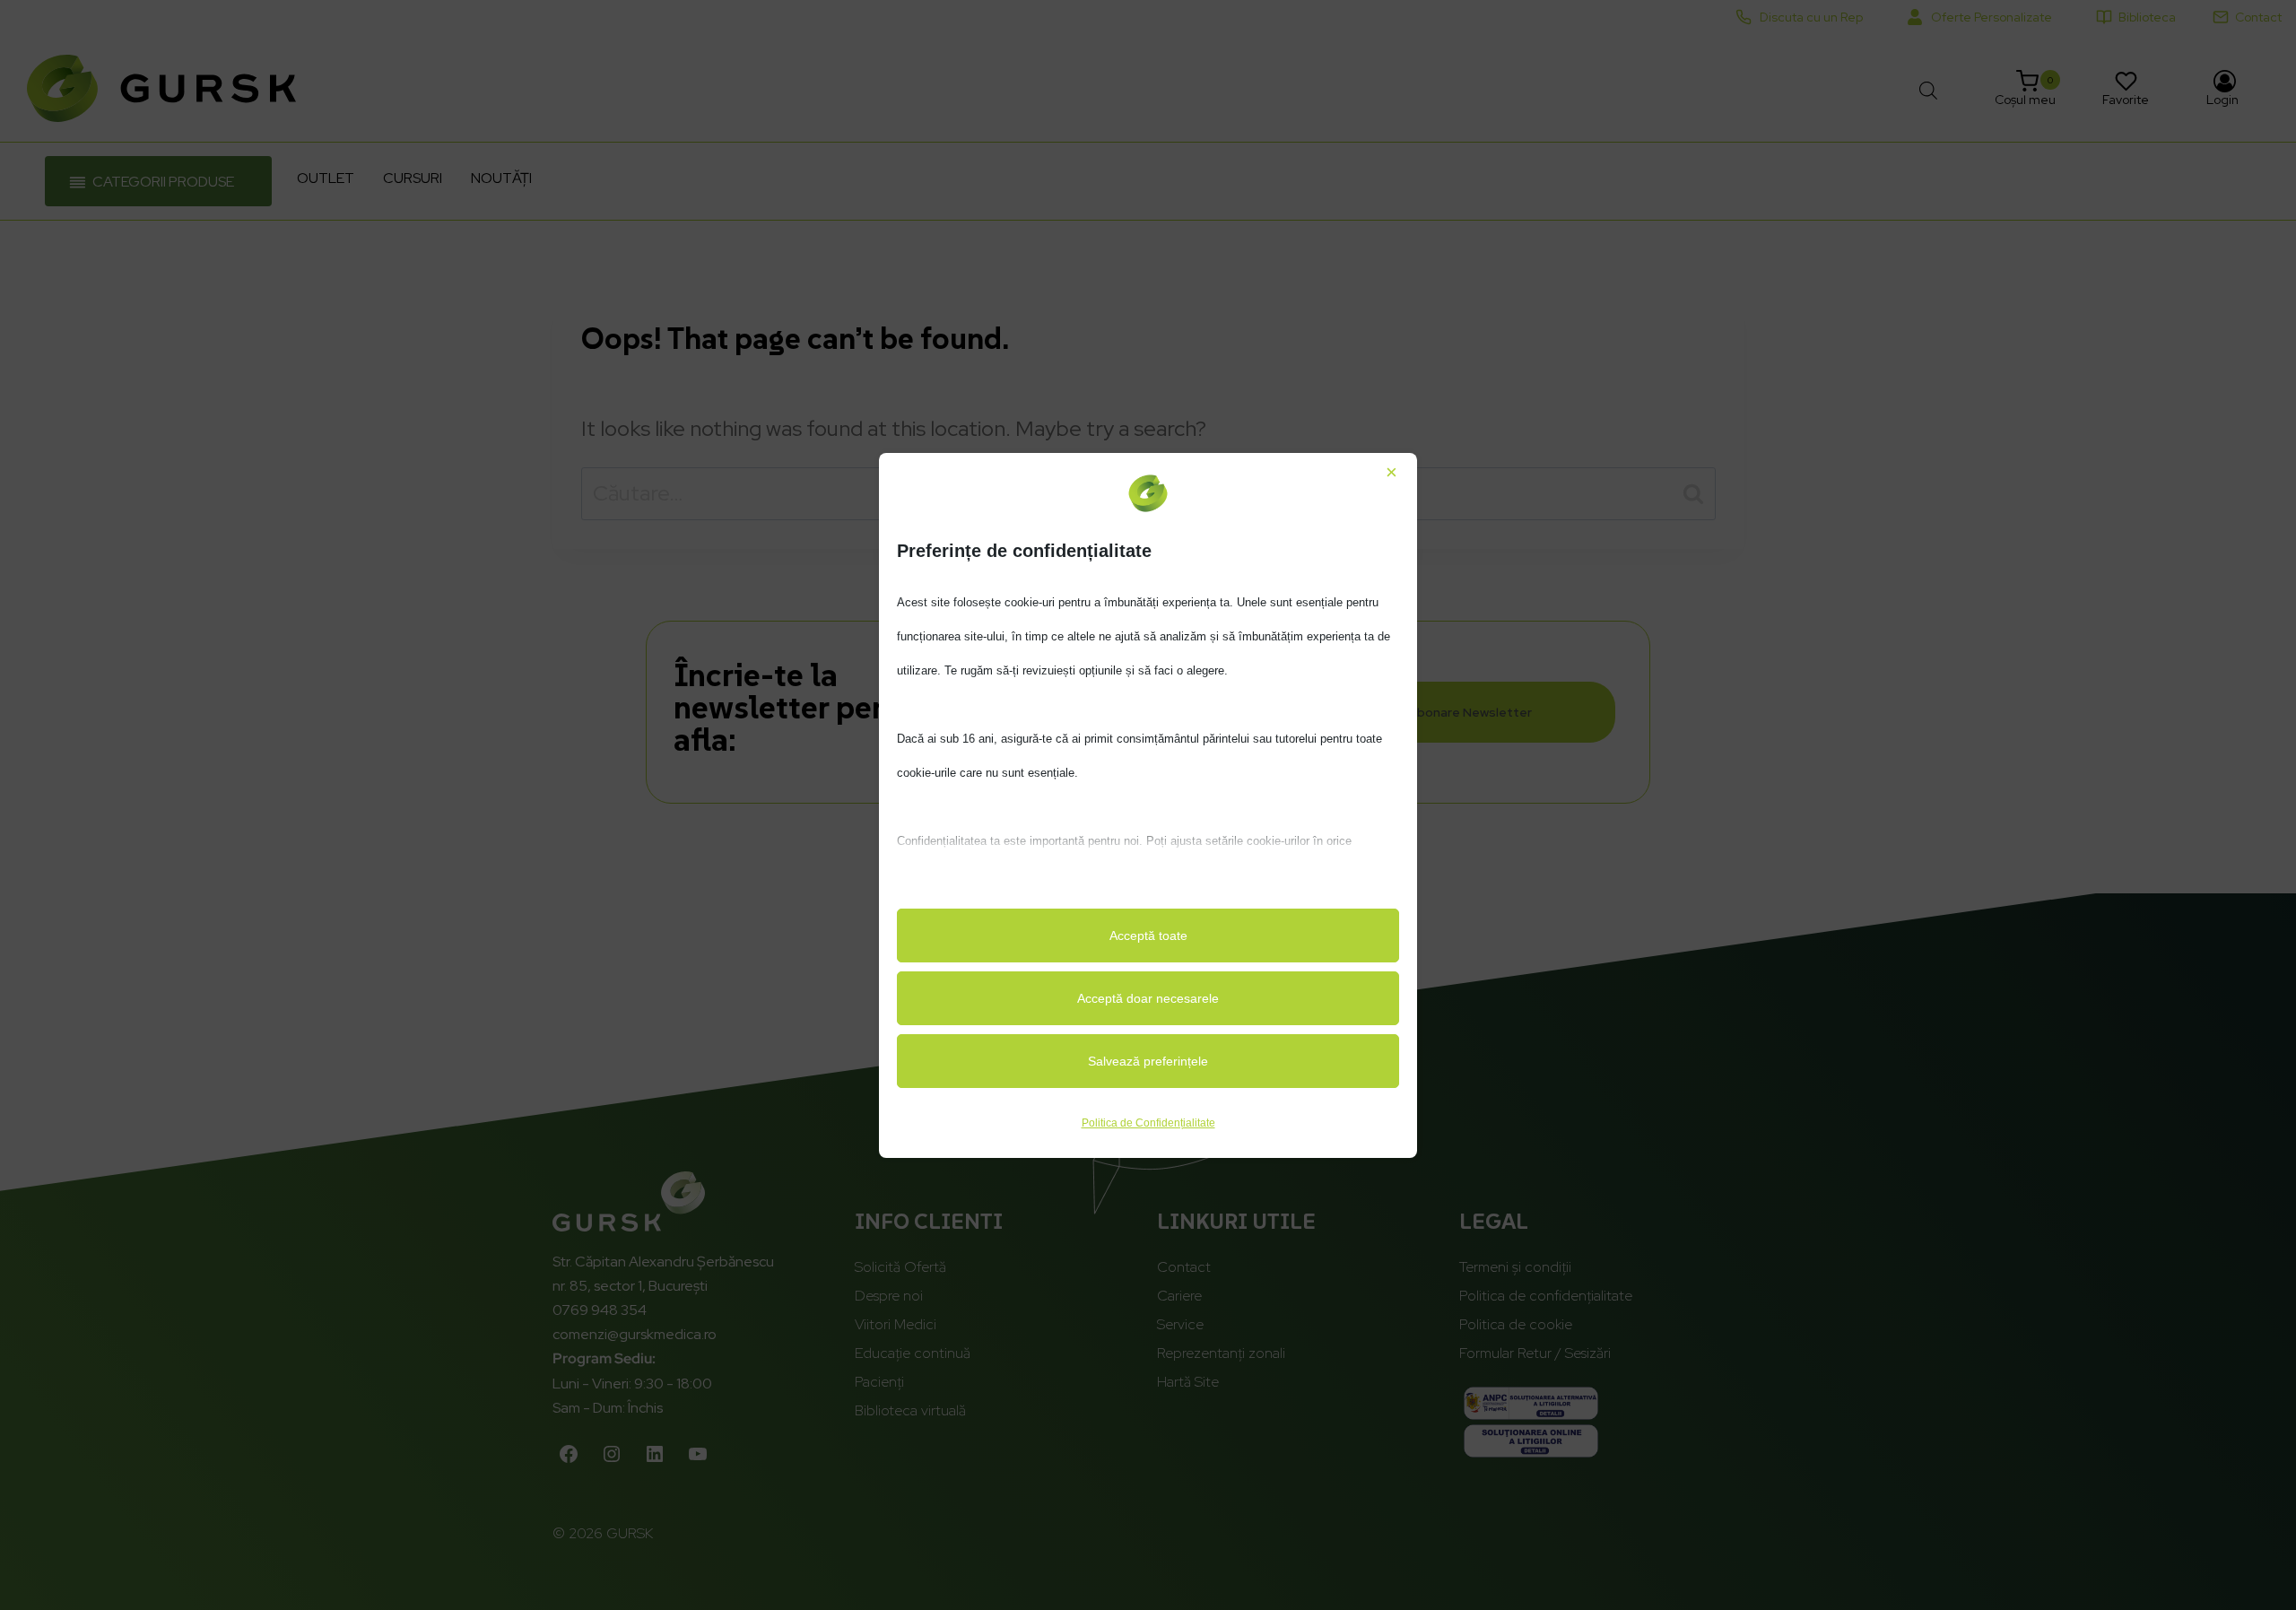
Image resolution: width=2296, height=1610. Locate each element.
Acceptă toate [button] (1148, 936)
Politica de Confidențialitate (1148, 1123)
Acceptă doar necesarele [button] (1148, 998)
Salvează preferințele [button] (1148, 1061)
